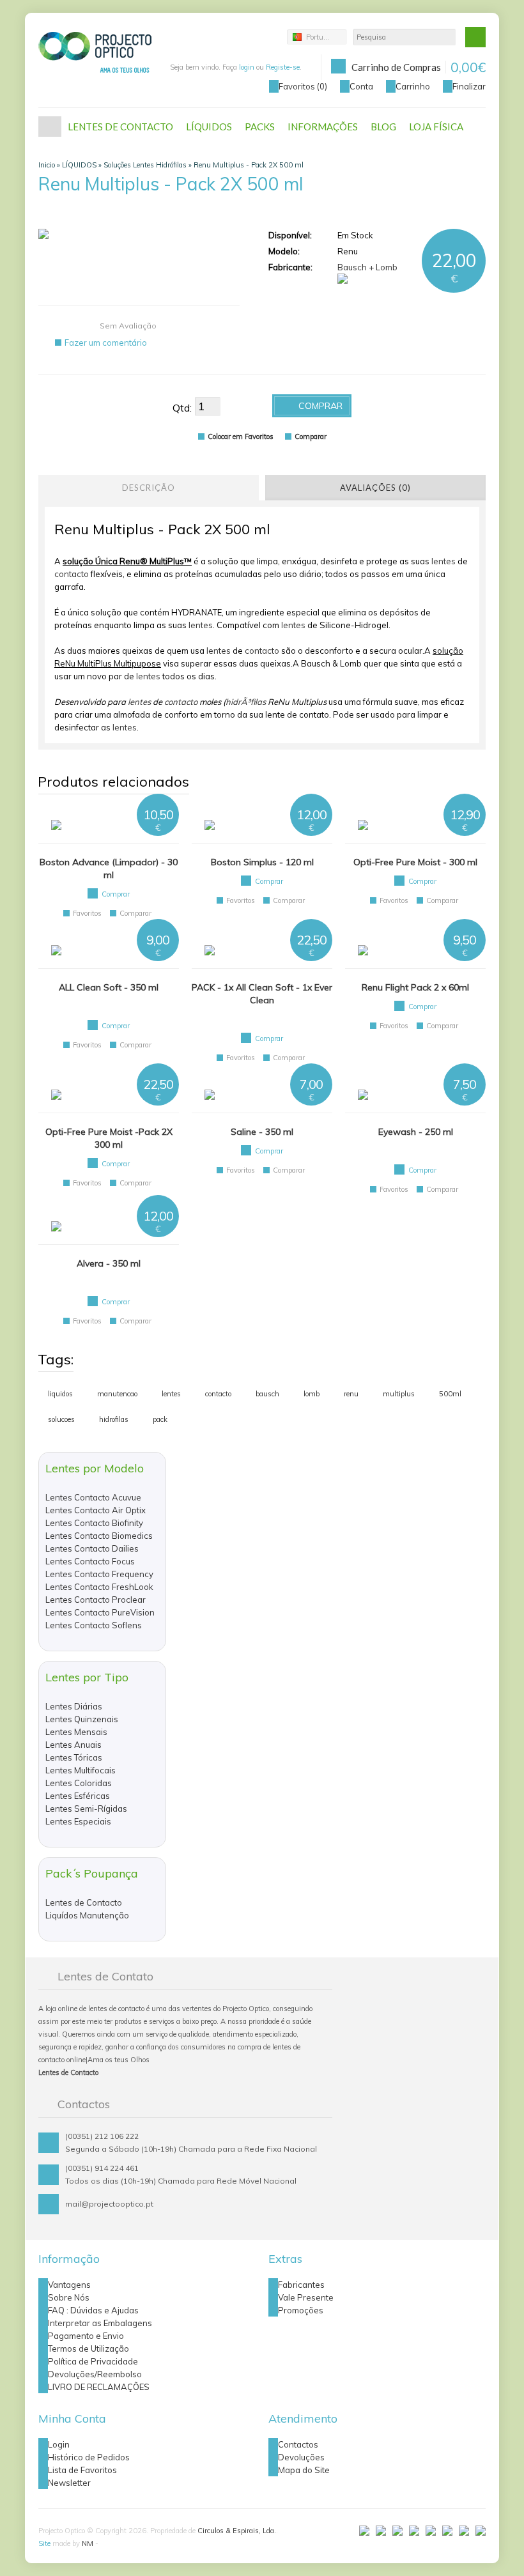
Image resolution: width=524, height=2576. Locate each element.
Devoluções (301, 2457)
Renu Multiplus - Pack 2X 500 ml (249, 165)
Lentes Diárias (74, 1706)
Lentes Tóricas (74, 1757)
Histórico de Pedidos (89, 2457)
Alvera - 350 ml (109, 1263)
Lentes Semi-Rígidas (86, 1809)
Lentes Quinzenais (82, 1719)
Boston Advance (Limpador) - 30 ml (109, 868)
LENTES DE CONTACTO (120, 127)
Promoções (301, 2310)
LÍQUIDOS (209, 127)
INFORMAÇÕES (323, 127)
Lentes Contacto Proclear (96, 1600)
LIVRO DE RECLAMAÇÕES (99, 2387)
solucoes (61, 1419)
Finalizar (469, 86)
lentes (443, 561)
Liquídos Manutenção (87, 1915)
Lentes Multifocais (81, 1770)
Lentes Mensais (76, 1732)
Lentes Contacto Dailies (92, 1548)
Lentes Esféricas (78, 1796)
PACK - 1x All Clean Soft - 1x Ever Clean (262, 994)
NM (88, 2543)
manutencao (117, 1394)
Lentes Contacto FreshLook (99, 1587)
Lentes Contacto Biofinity (94, 1523)
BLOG (383, 127)
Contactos (298, 2444)
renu (351, 1394)
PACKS (260, 127)
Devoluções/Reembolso (95, 2374)
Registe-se (283, 67)
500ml (450, 1394)
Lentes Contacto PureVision (100, 1612)
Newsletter (69, 2483)
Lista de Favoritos (82, 2470)
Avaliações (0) (375, 488)
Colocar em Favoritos (241, 436)
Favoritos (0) (303, 86)
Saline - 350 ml (262, 1132)
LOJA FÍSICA (436, 127)
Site (44, 2543)
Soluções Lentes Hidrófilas (145, 165)
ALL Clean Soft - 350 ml (109, 987)
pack (160, 1419)
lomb (312, 1394)
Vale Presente (306, 2297)
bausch (267, 1394)
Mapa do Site (304, 2470)
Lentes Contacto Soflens (94, 1625)
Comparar (311, 436)
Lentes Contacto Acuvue (93, 1497)
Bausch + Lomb (367, 267)
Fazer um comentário (106, 343)
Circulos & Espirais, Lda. (237, 2531)
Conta (361, 86)
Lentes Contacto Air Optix (96, 1510)
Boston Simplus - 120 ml (262, 862)
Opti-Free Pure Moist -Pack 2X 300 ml (109, 1138)
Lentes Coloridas (79, 1783)
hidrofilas (114, 1419)
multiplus (399, 1394)
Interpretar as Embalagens (100, 2323)
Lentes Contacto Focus (90, 1561)
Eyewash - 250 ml (416, 1132)
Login (59, 2444)
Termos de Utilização (89, 2348)
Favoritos (87, 913)
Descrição (149, 488)
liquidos (60, 1394)
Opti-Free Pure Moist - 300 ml (415, 862)
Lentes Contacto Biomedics (99, 1536)
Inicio (47, 165)
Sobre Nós (69, 2297)
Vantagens (69, 2285)
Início (50, 127)
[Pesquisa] (475, 37)
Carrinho (413, 86)
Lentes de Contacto (84, 1902)
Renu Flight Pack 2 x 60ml (415, 987)
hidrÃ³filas (246, 702)
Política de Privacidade (93, 2361)
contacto (72, 574)
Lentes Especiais (78, 1821)
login (247, 67)
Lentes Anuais (73, 1745)
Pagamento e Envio (86, 2336)
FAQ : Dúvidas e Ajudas (93, 2310)
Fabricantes (301, 2285)
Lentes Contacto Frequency (99, 1574)
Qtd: (182, 408)
